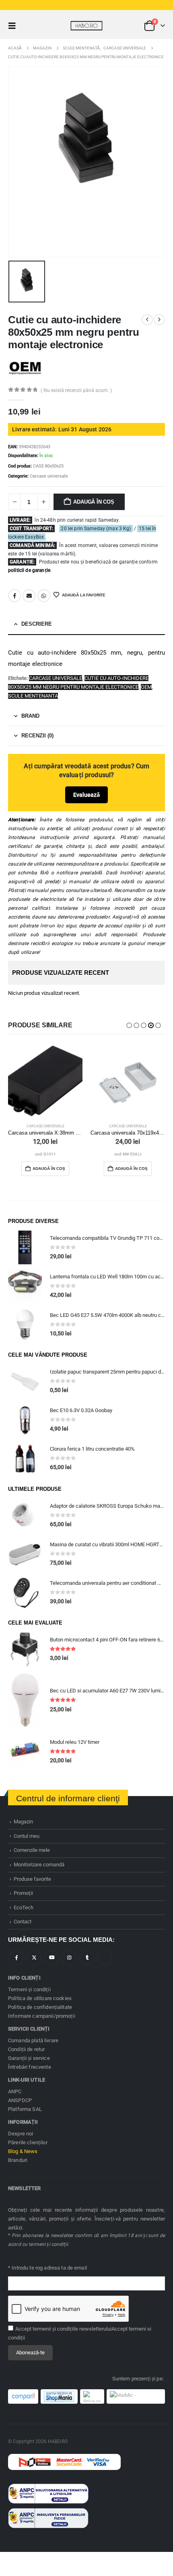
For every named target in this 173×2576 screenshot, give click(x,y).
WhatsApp (44, 596)
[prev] (147, 320)
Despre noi (21, 2134)
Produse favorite (32, 1879)
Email (29, 596)
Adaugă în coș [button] (49, 1169)
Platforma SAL (25, 2109)
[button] (14, 26)
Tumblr (87, 1958)
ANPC (15, 2091)
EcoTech (24, 1908)
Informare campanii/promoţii (42, 2016)
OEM (146, 687)
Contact (23, 1922)
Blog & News (23, 2151)
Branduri (18, 2160)
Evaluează (86, 795)
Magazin (23, 1822)
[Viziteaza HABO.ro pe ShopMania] (59, 2396)
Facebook (14, 596)
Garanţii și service (29, 2058)
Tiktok (105, 1958)
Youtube (52, 1958)
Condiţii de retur (26, 2049)
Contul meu (27, 1836)
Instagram (69, 1958)
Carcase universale (49, 476)
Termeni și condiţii (29, 1989)
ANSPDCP (20, 2100)
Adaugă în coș (94, 502)
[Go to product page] (45, 1081)
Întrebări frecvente (30, 2067)
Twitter (34, 1958)
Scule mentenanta (33, 696)
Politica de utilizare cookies (40, 1998)
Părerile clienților (28, 2142)
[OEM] (25, 368)
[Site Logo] (86, 26)
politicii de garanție (29, 570)
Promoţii (23, 1893)
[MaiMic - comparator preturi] (136, 2396)
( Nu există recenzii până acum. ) (76, 390)
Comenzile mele (32, 1850)
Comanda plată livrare (33, 2040)
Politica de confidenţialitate (40, 2007)
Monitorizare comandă (39, 1865)
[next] (159, 320)
